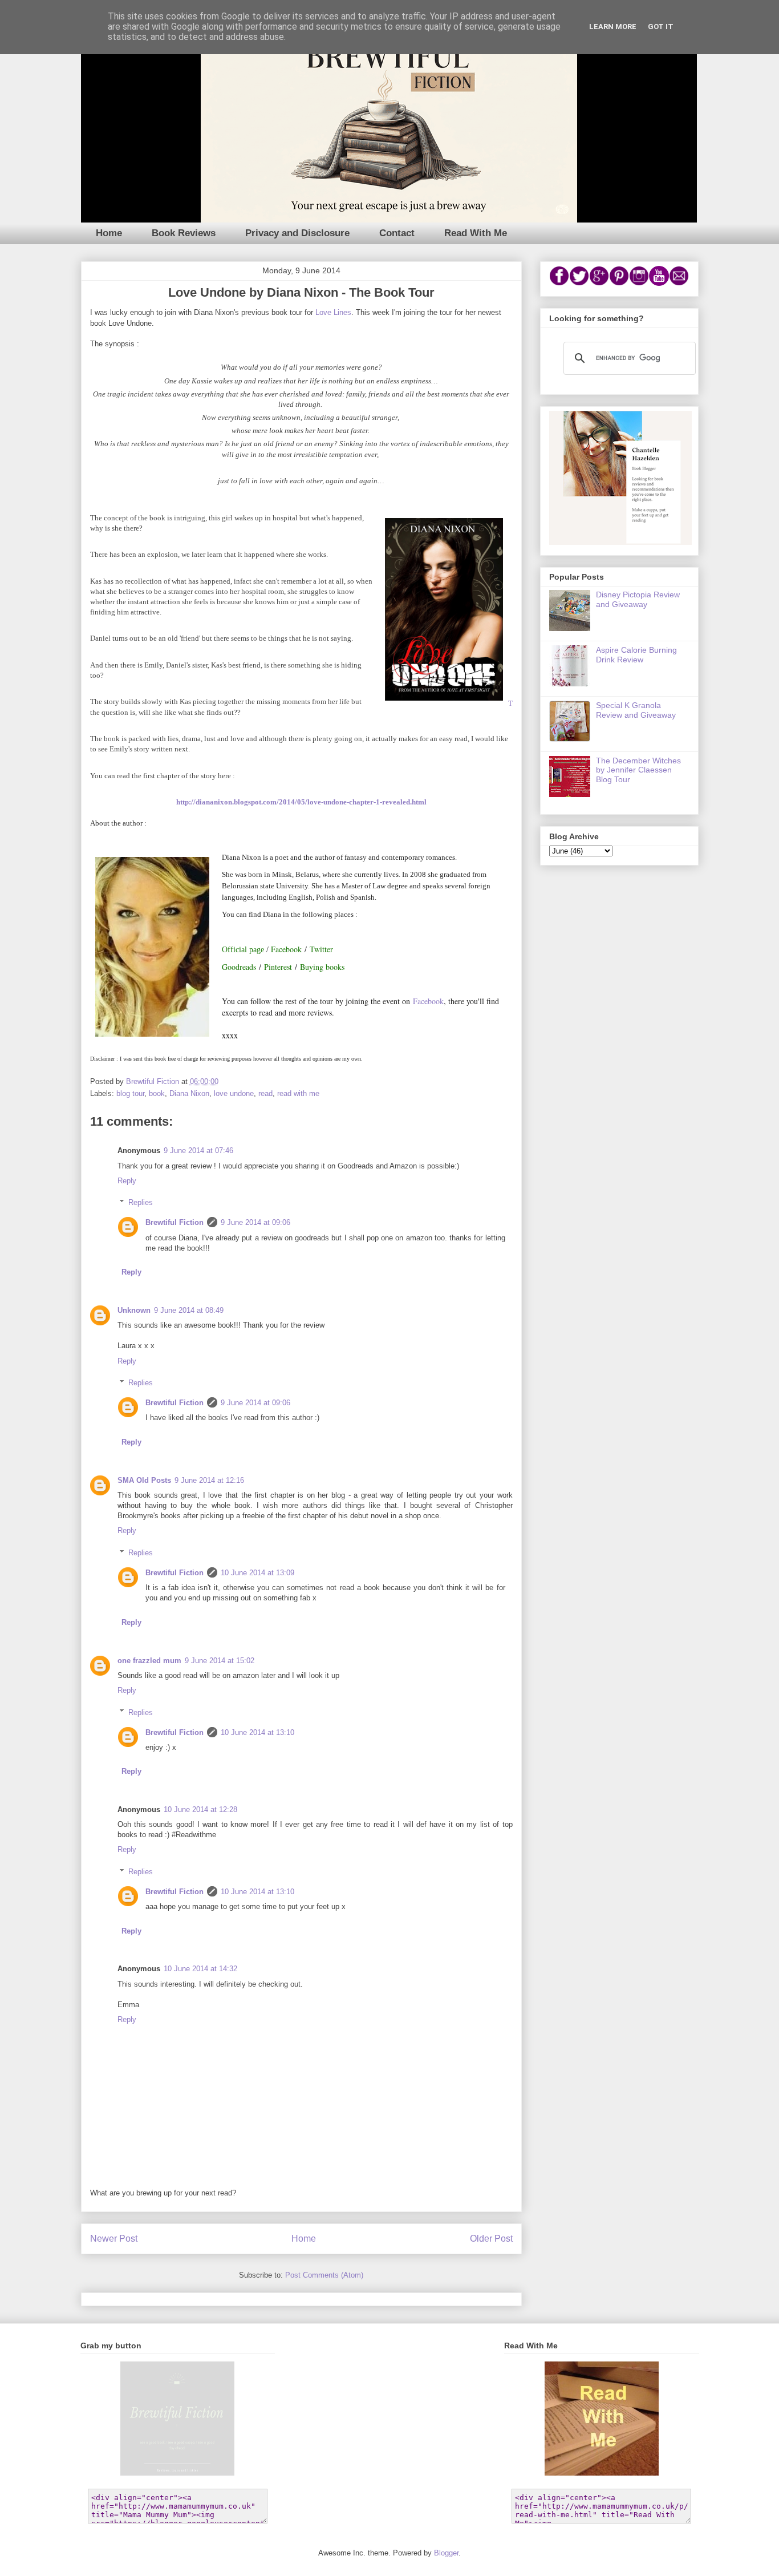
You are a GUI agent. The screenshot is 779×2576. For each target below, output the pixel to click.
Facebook (286, 949)
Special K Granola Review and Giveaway (636, 710)
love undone (234, 1093)
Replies (141, 1202)
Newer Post (114, 2239)
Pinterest (278, 967)
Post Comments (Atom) (324, 2275)
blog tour (130, 1093)
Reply (127, 1181)
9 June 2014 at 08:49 (189, 1310)
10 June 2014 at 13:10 (257, 1732)
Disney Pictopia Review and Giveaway (638, 599)
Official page (243, 950)
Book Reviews (184, 233)
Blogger (446, 2553)
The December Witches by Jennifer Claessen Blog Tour (638, 770)
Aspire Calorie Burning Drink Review (636, 655)
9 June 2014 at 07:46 (198, 1150)
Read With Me (476, 233)
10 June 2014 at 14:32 (200, 1969)
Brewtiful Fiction (175, 1222)
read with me (298, 1093)
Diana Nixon (189, 1093)
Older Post (491, 2239)
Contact (397, 233)
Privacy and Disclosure (297, 233)
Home (109, 233)
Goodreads (239, 967)
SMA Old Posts (144, 1480)
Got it (661, 27)
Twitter (321, 949)
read (265, 1093)
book (157, 1093)
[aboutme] (620, 542)
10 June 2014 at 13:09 (257, 1573)
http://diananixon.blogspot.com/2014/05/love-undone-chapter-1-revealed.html (301, 802)
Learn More (613, 27)
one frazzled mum (149, 1661)
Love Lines (333, 312)
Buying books (322, 967)
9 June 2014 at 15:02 (220, 1661)
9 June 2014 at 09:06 (255, 1222)
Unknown (134, 1310)
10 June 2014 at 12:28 (200, 1809)
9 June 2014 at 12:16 (209, 1480)
